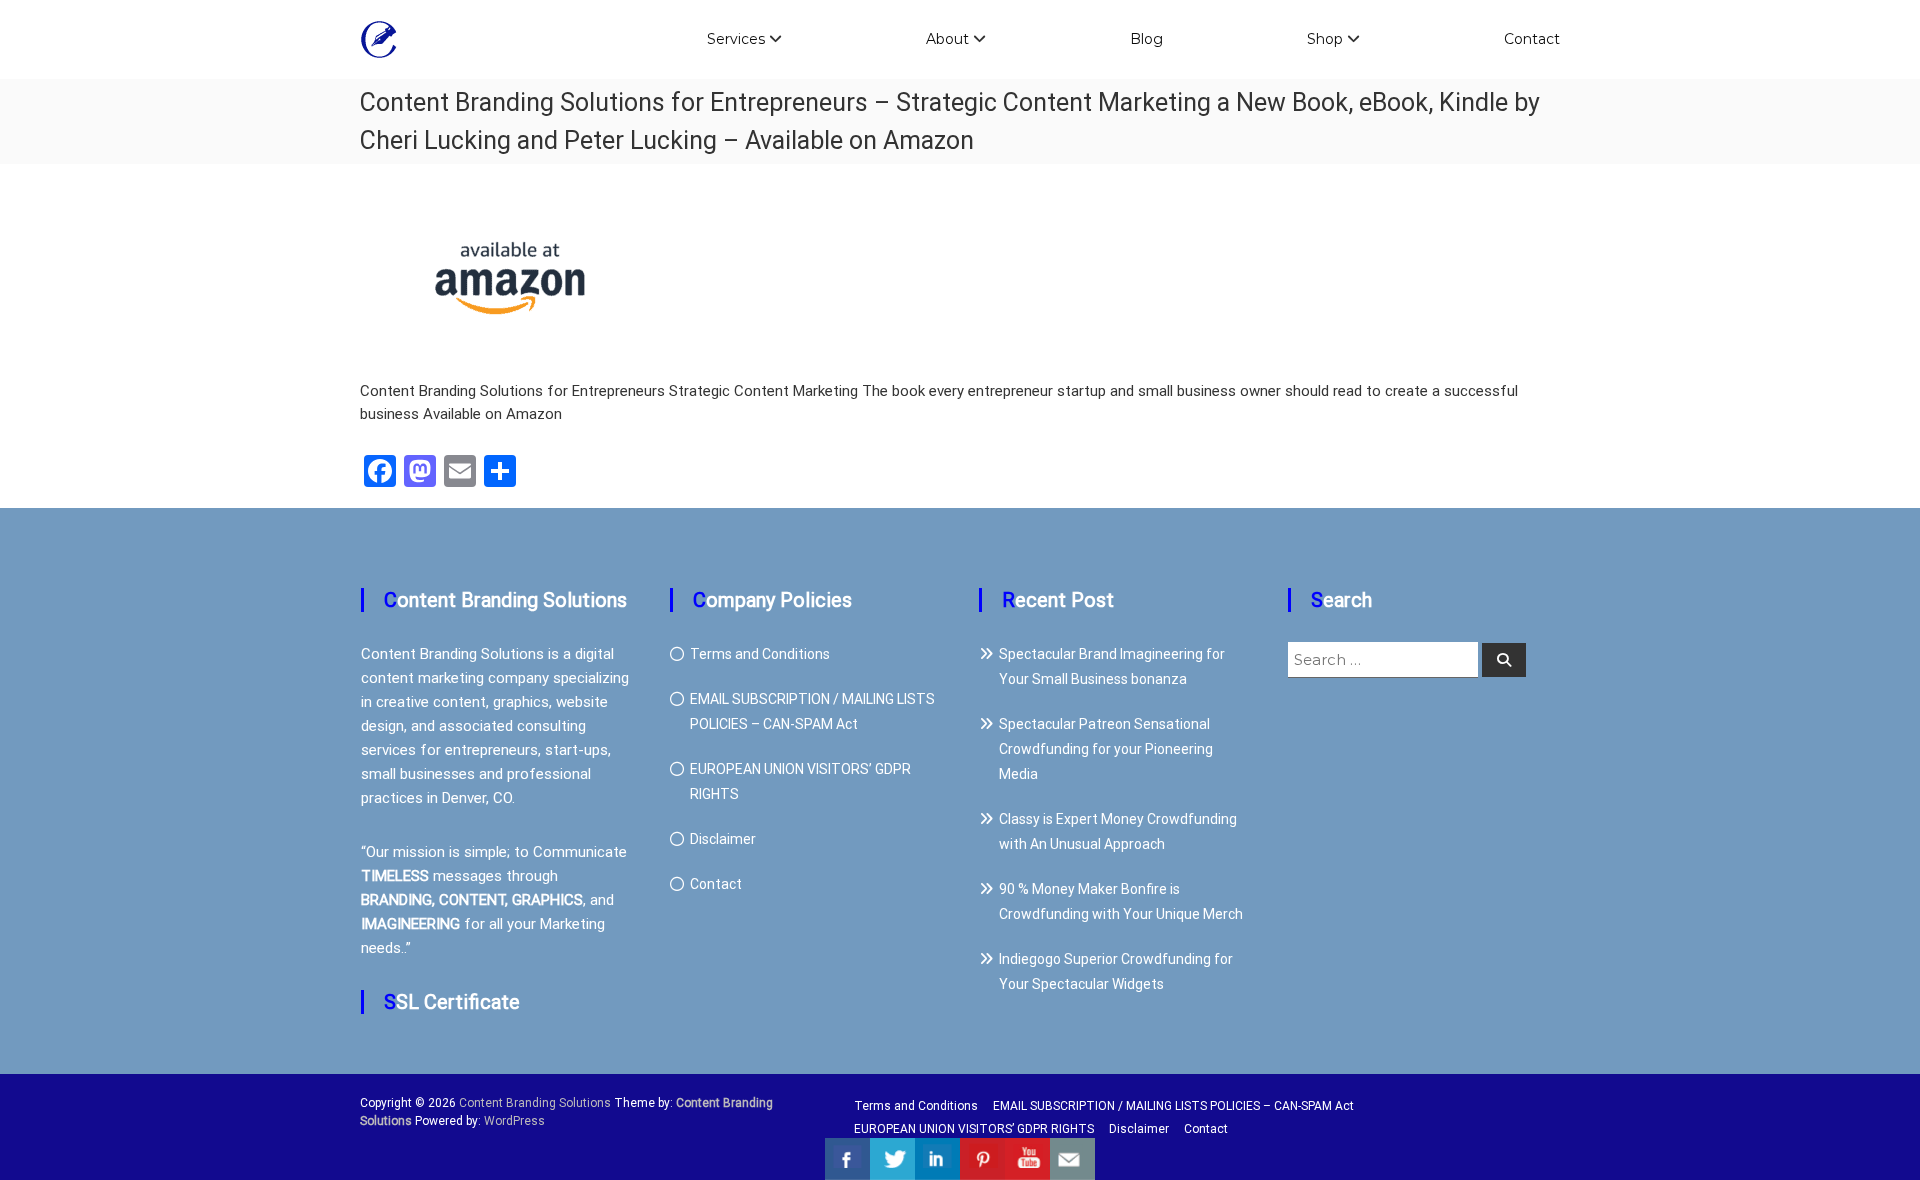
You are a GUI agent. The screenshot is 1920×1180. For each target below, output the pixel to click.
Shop (1325, 39)
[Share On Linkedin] (937, 1159)
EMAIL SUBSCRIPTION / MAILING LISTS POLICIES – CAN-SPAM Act (1173, 1106)
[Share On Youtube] (1027, 1159)
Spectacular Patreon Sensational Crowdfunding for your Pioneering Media (1106, 749)
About (947, 39)
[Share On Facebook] (847, 1159)
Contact (1532, 39)
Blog (1146, 39)
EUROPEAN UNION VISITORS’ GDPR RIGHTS (974, 1129)
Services (736, 39)
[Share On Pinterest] (982, 1159)
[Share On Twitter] (892, 1159)
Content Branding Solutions (535, 1103)
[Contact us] (1072, 1159)
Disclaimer (723, 839)
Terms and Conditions (760, 654)
